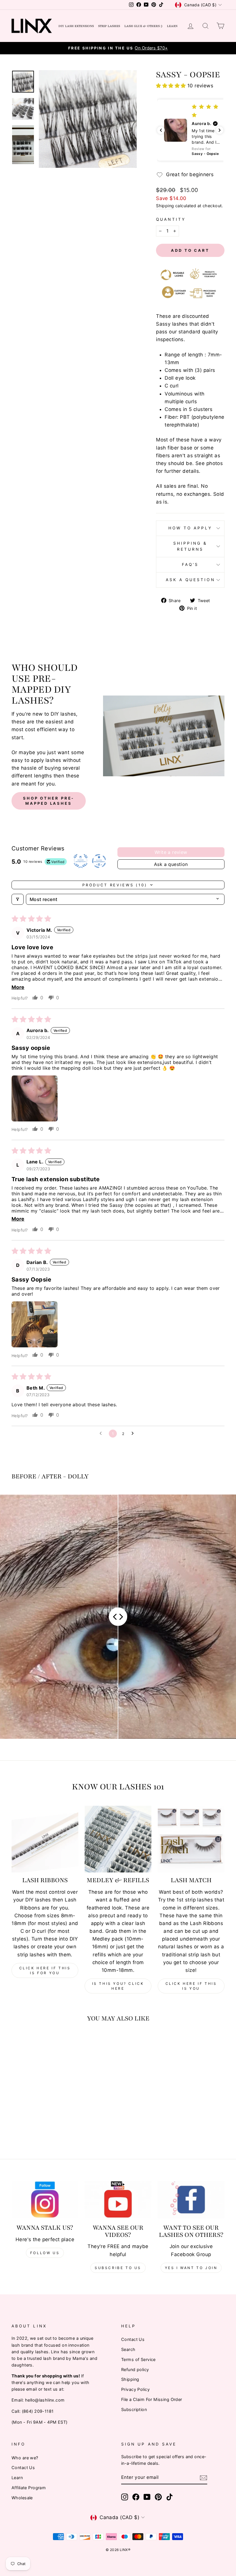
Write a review (171, 852)
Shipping (165, 206)
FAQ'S (190, 564)
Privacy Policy (135, 2389)
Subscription (134, 2409)
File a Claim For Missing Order (152, 2399)
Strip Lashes (109, 26)
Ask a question (190, 580)
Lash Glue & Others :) (143, 26)
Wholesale (22, 2498)
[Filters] (18, 899)
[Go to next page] (134, 1434)
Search (128, 2349)
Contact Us (133, 2339)
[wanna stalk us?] (45, 2200)
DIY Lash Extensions (76, 26)
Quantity (171, 219)
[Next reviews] (220, 130)
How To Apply (190, 528)
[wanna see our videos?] (118, 2200)
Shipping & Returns (190, 546)
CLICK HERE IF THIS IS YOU (191, 1986)
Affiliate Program (29, 2488)
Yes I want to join (191, 2268)
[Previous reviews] (161, 130)
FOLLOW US (45, 2253)
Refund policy (135, 2370)
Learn (172, 26)
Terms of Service (138, 2359)
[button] (172, 86)
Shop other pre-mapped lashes (49, 801)
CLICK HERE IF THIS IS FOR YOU (45, 1970)
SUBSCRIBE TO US (118, 2268)
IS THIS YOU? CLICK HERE (118, 1986)
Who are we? (25, 2458)
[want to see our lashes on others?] (191, 2200)
